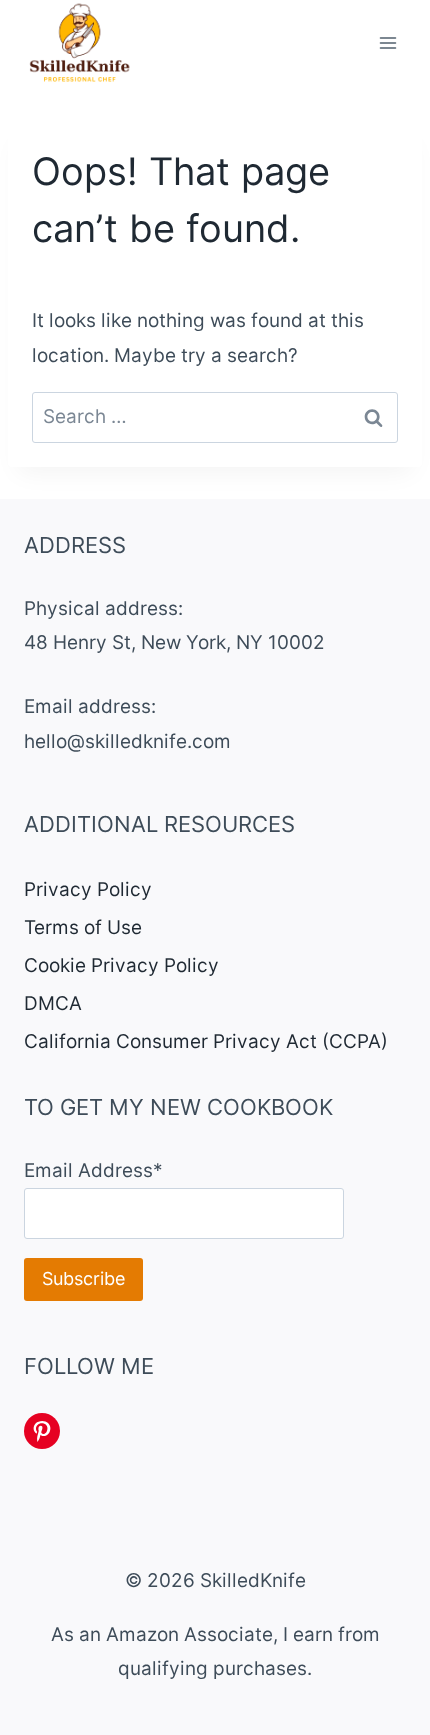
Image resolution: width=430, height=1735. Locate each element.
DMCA (53, 1003)
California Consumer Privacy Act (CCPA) (206, 1041)
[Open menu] (387, 43)
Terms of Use (83, 927)
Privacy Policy (88, 889)
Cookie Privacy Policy (121, 965)
